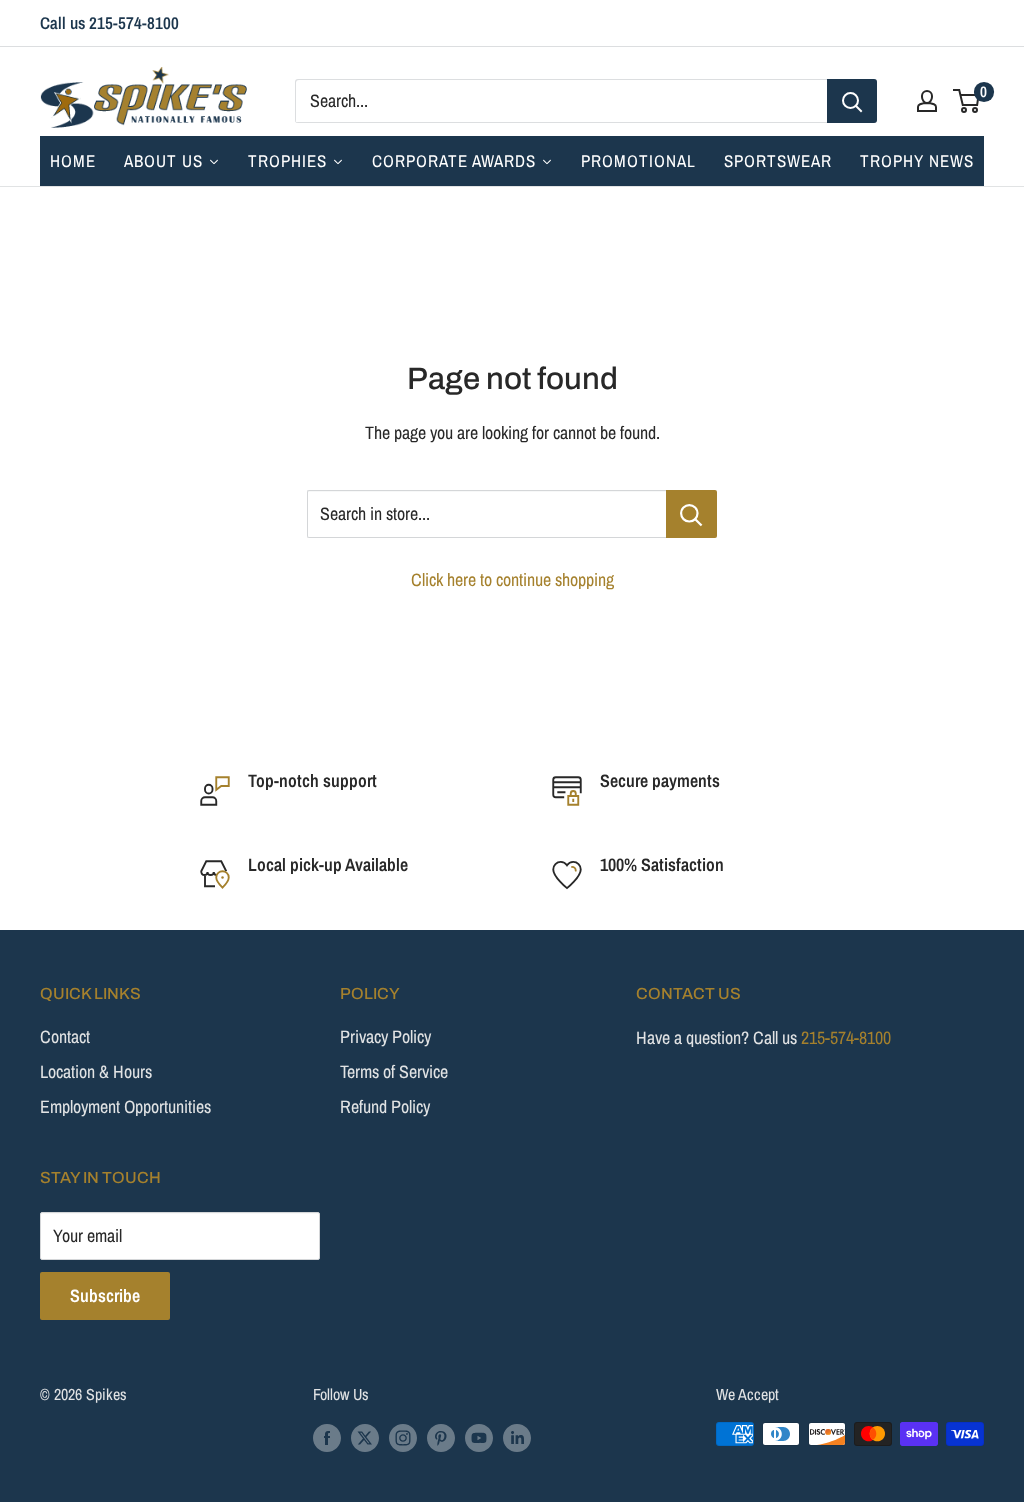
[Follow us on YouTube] (479, 1437)
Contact (65, 1036)
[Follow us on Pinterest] (441, 1437)
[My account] (927, 101)
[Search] (852, 101)
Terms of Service (394, 1071)
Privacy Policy (385, 1036)
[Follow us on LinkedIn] (517, 1437)
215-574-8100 (846, 1037)
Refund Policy (385, 1106)
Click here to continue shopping (512, 579)
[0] (967, 101)
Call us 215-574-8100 (109, 22)
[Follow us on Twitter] (365, 1437)
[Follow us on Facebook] (327, 1437)
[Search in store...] (691, 514)
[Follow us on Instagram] (403, 1437)
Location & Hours (96, 1071)
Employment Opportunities (125, 1106)
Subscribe (105, 1295)
